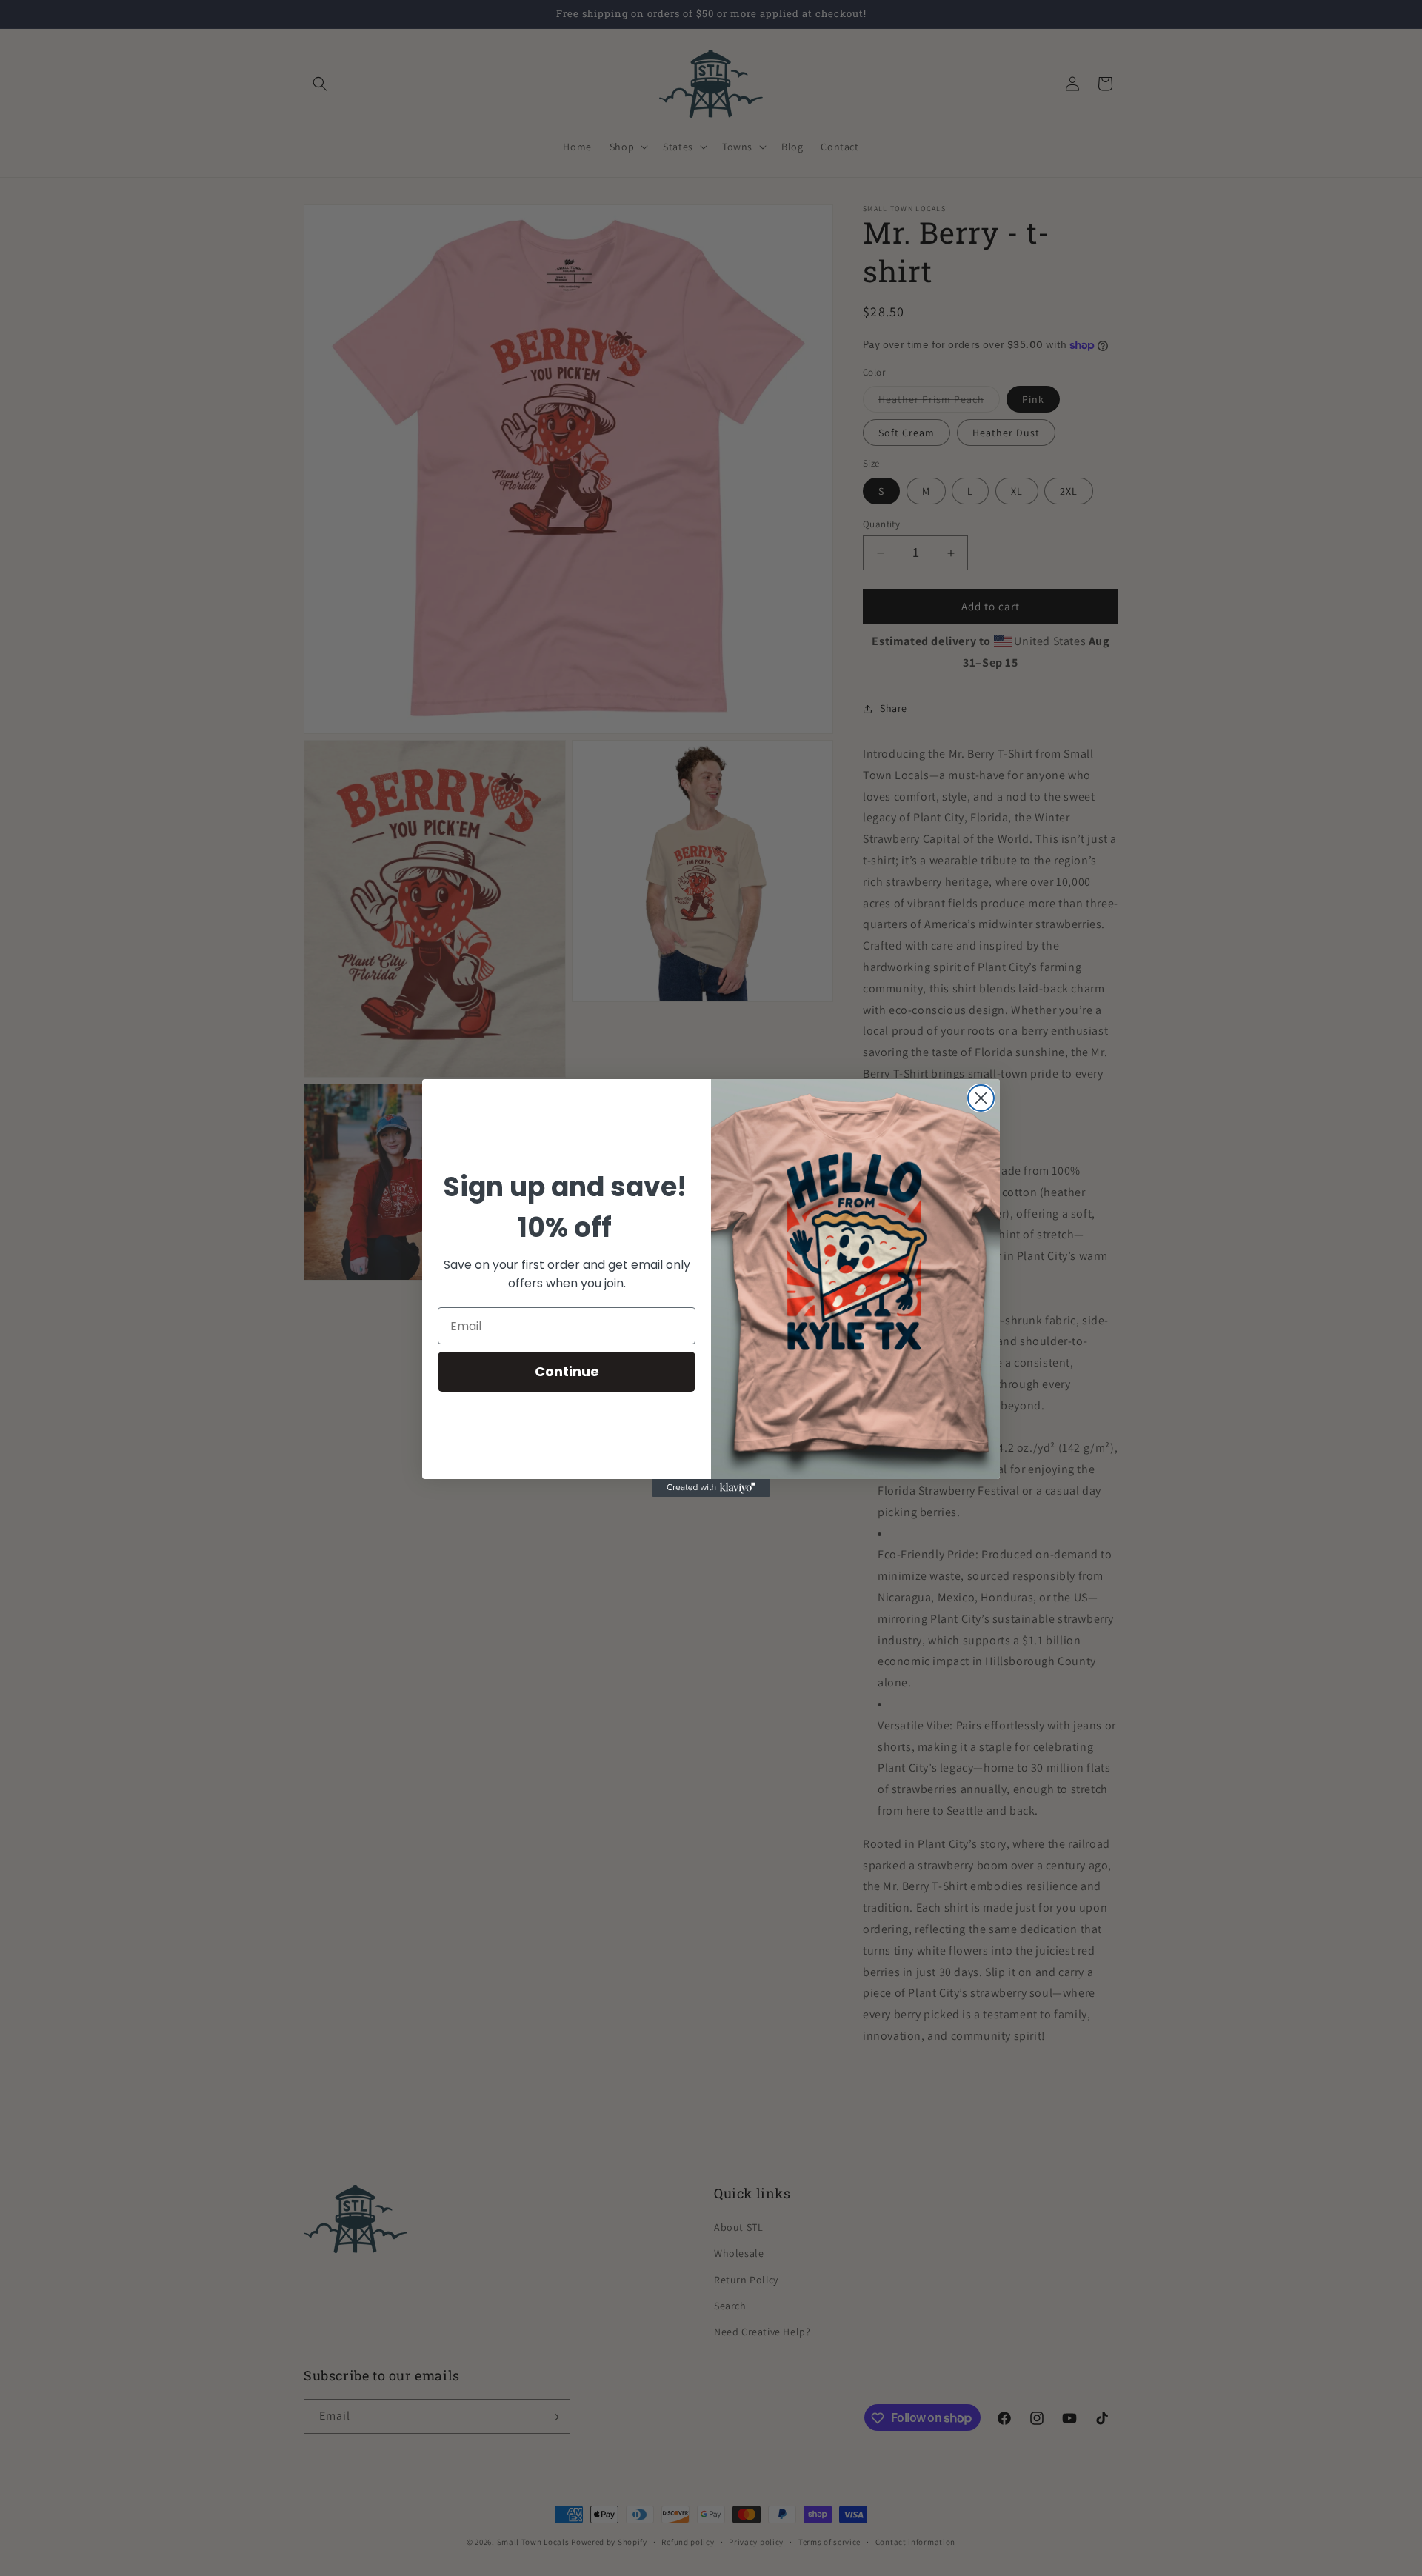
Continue (567, 1371)
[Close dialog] (981, 1098)
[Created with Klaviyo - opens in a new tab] (711, 1488)
